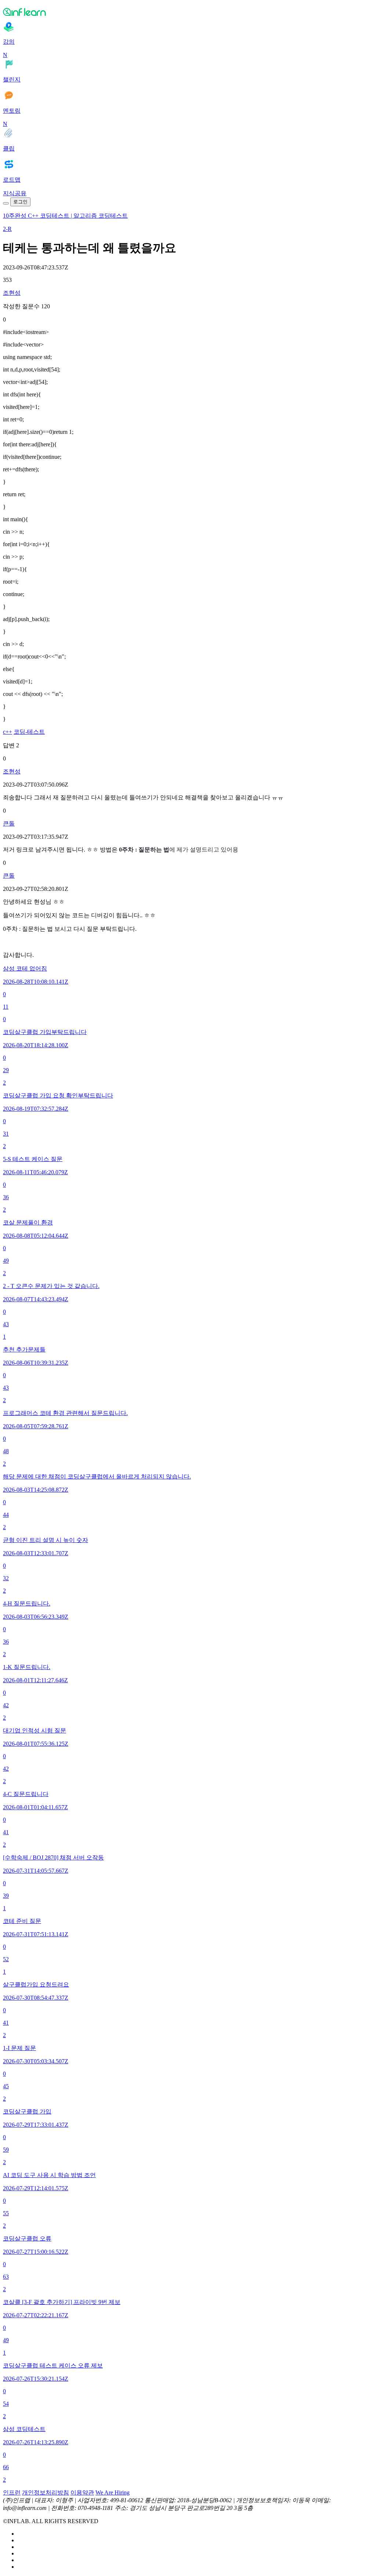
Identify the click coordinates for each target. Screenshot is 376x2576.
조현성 (12, 293)
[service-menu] (6, 203)
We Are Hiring (113, 2492)
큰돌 (9, 823)
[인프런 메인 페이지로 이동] (188, 12)
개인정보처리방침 (46, 2492)
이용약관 (82, 2492)
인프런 (12, 2492)
